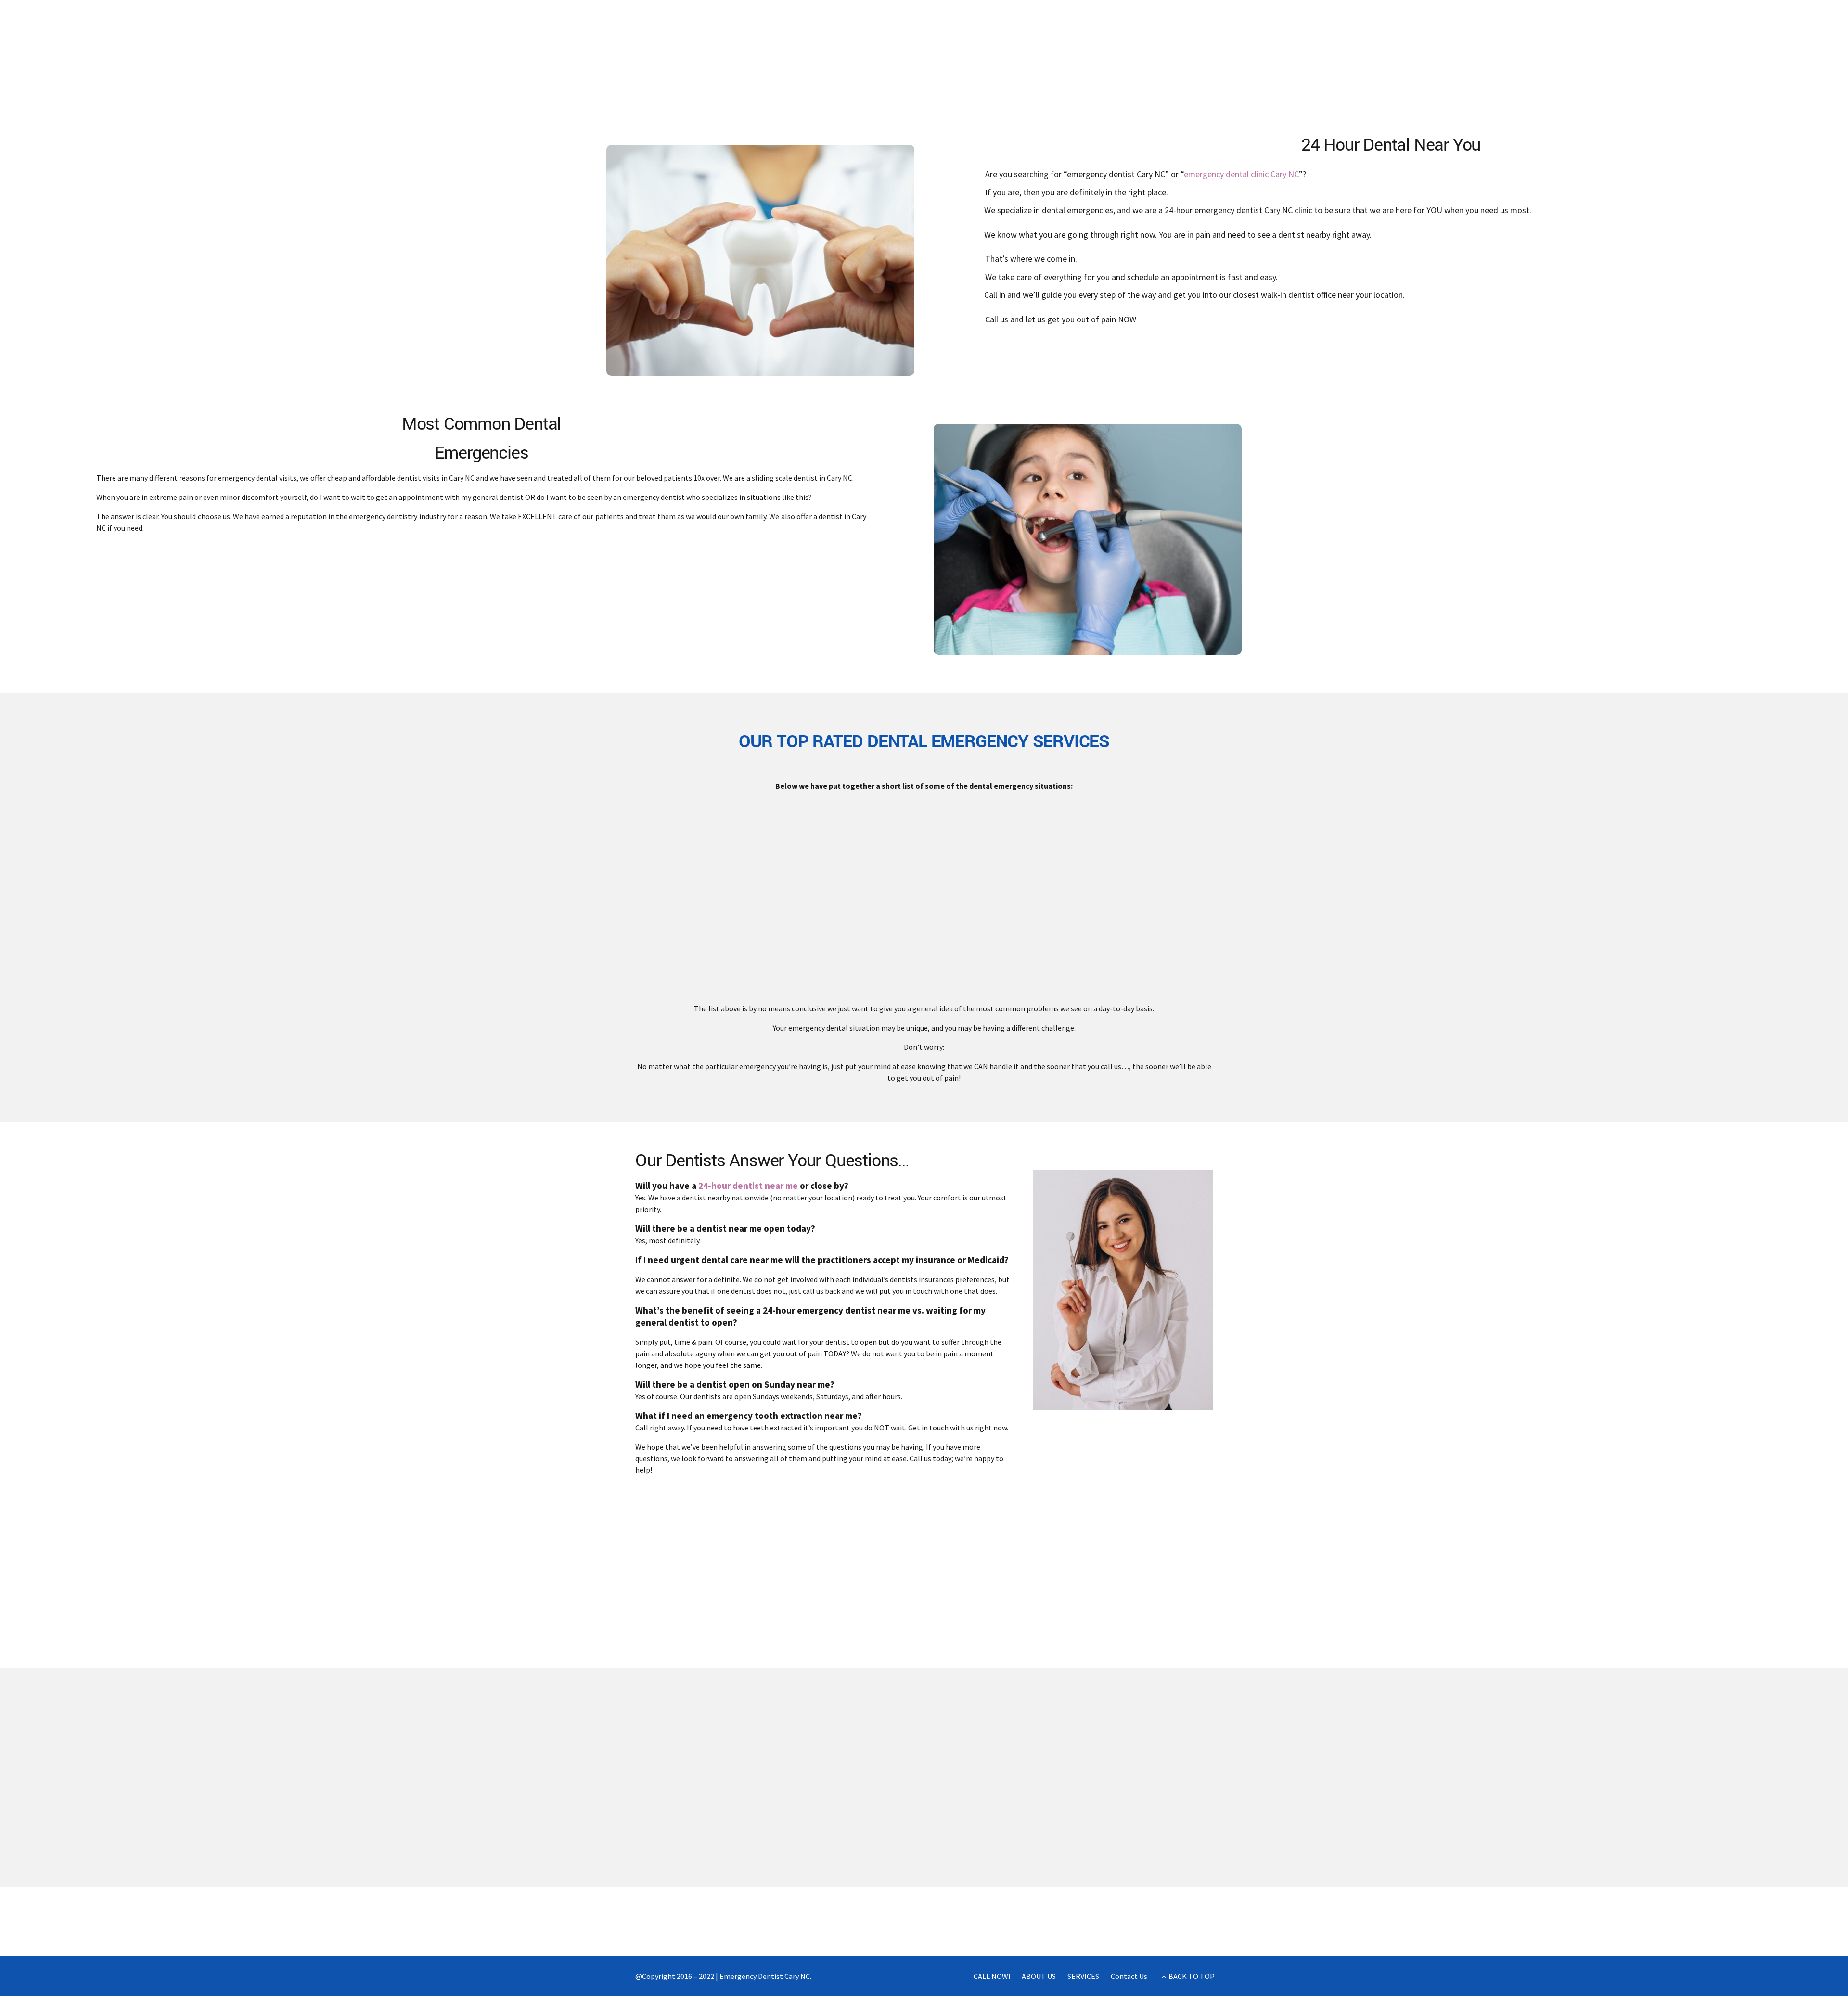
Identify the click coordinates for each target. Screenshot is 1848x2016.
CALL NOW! (992, 1976)
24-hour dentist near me (748, 1186)
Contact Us (1129, 1976)
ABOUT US (1039, 1976)
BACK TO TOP (1192, 1976)
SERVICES (1083, 1976)
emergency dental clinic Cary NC (1241, 174)
